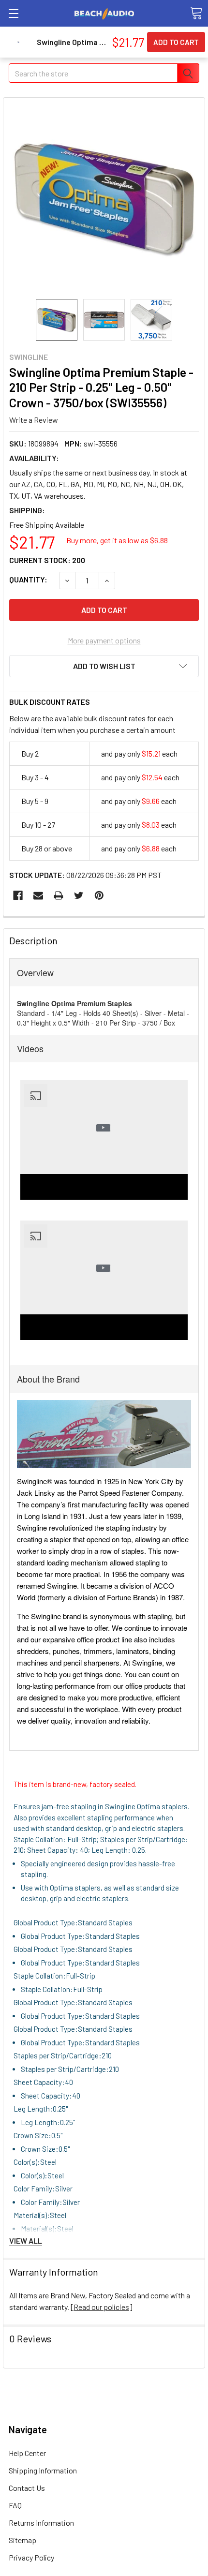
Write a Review (34, 420)
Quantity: (28, 579)
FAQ (15, 2505)
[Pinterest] (99, 895)
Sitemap (22, 2540)
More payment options (104, 640)
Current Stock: (47, 560)
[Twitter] (79, 895)
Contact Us (27, 2488)
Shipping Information (43, 2470)
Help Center (27, 2453)
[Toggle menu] (13, 13)
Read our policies (101, 2307)
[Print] (59, 895)
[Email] (38, 895)
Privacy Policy (31, 2557)
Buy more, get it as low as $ (117, 540)
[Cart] (196, 13)
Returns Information (41, 2523)
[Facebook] (18, 895)
